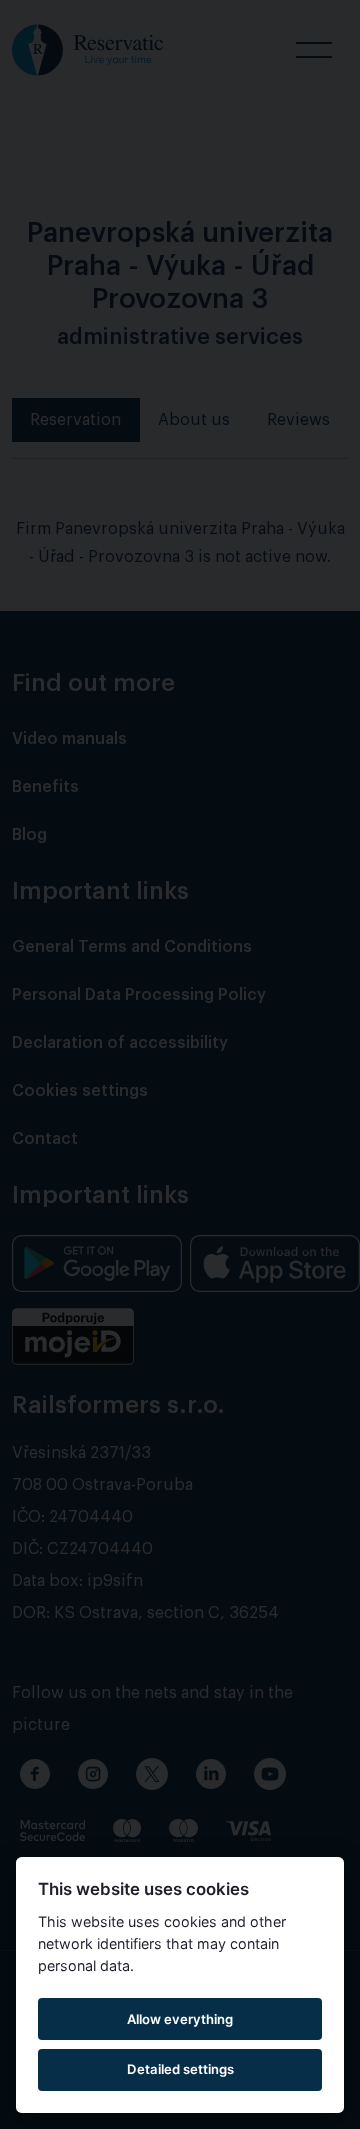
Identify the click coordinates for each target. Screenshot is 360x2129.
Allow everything (180, 2019)
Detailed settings (180, 2069)
